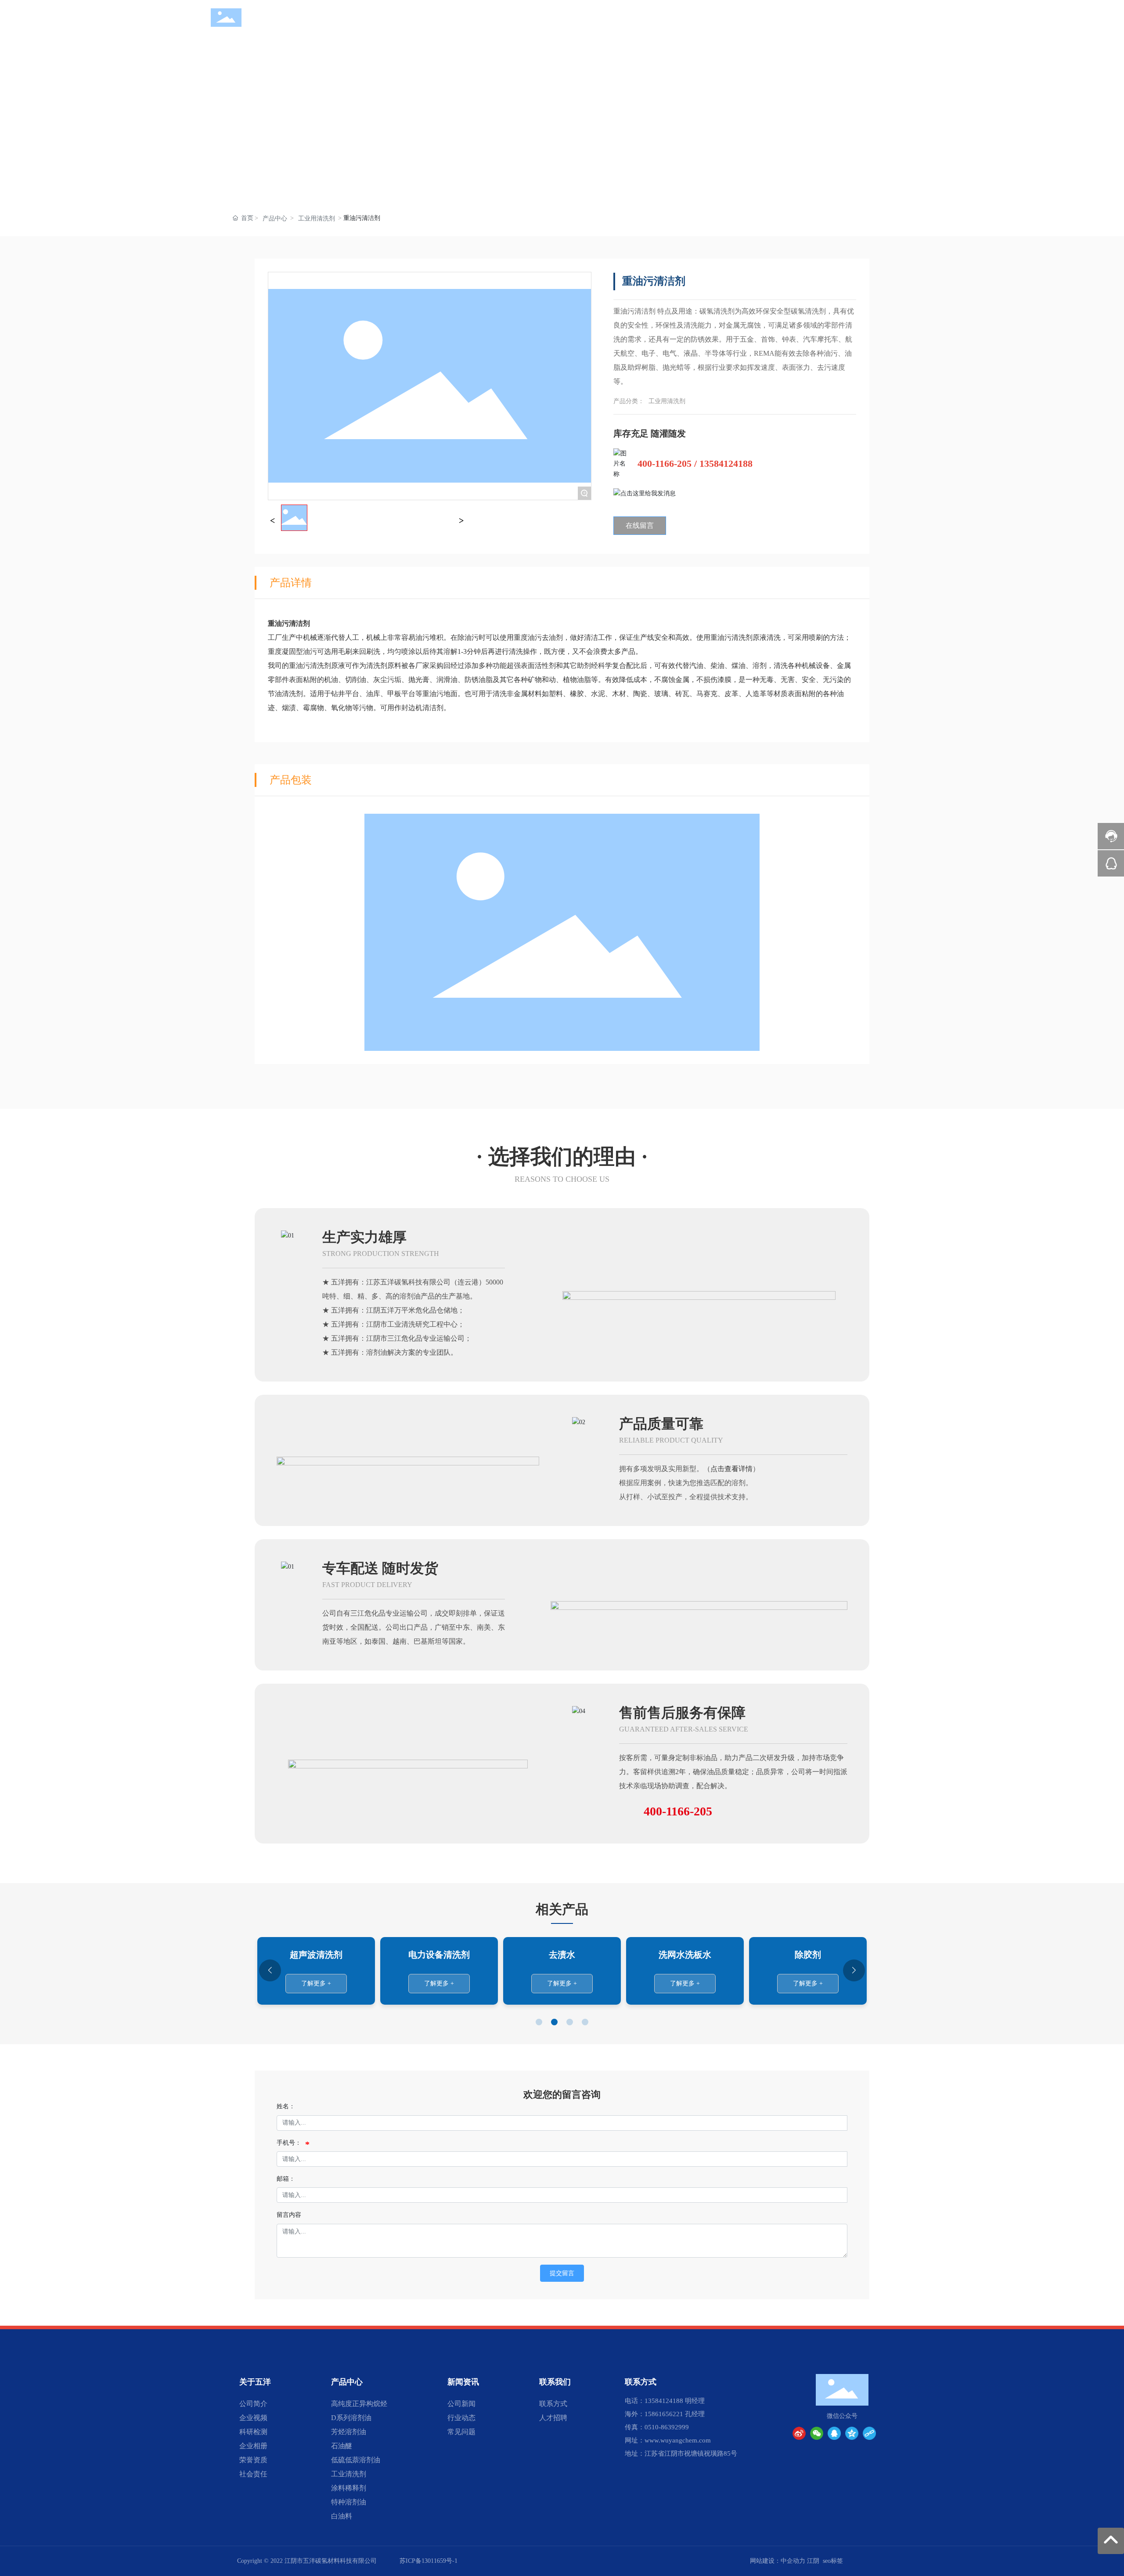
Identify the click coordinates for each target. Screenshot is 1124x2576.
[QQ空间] (852, 2433)
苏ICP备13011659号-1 (429, 2561)
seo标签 (833, 2561)
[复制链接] (869, 2433)
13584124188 (726, 464)
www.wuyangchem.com (678, 2440)
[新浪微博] (799, 2433)
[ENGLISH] (908, 17)
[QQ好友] (834, 2433)
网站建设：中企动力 (778, 2561)
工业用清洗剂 (317, 218)
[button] (539, 2022)
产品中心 (275, 218)
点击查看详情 (731, 1469)
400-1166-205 (665, 464)
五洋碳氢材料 (283, 14)
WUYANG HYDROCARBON (282, 25)
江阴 (813, 2561)
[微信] (817, 2433)
